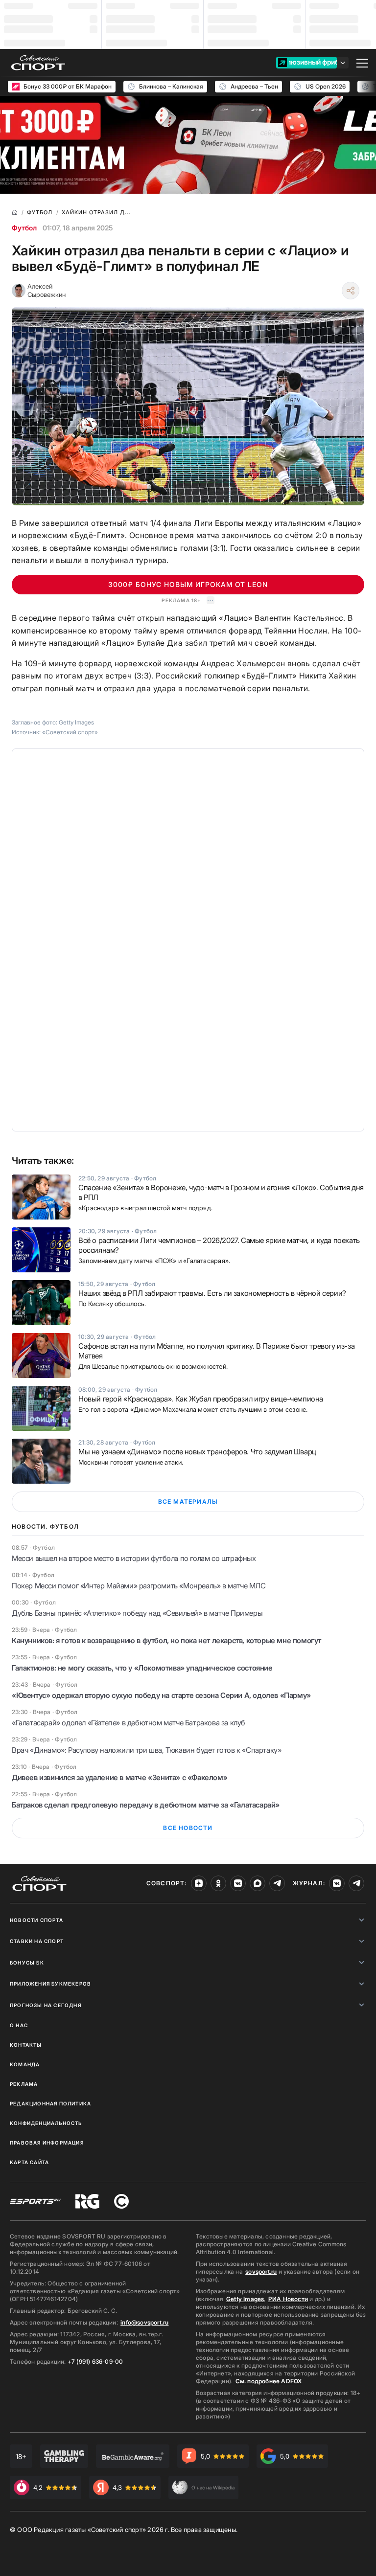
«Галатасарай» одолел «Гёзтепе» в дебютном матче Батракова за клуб (129, 1723)
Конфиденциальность (46, 2123)
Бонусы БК (27, 1963)
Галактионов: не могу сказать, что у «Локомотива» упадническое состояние (142, 1668)
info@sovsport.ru (144, 2322)
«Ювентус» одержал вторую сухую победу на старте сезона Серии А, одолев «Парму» (161, 1695)
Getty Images (245, 2299)
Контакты (26, 2045)
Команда (25, 2064)
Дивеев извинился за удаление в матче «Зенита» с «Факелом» (119, 1777)
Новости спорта (36, 1920)
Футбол (24, 228)
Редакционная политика (50, 2103)
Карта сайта (29, 2162)
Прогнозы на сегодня (46, 2005)
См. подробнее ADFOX (269, 2381)
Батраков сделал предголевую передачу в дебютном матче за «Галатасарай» (146, 1805)
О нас (19, 2025)
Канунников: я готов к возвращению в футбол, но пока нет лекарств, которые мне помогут (166, 1640)
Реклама (24, 2084)
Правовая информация (47, 2143)
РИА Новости (288, 2299)
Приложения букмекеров (50, 1984)
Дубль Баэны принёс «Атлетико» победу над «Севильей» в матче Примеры (137, 1613)
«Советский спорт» (70, 732)
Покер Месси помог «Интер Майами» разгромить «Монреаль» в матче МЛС (139, 1586)
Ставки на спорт (37, 1941)
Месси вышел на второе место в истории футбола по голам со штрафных (134, 1558)
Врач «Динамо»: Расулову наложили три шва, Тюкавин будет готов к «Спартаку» (146, 1750)
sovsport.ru (261, 2271)
